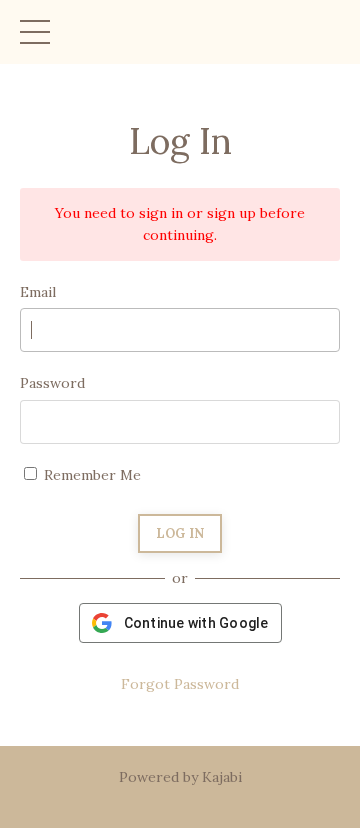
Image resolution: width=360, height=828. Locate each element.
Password (52, 383)
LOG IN (180, 533)
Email (38, 292)
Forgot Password (180, 684)
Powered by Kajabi (180, 777)
